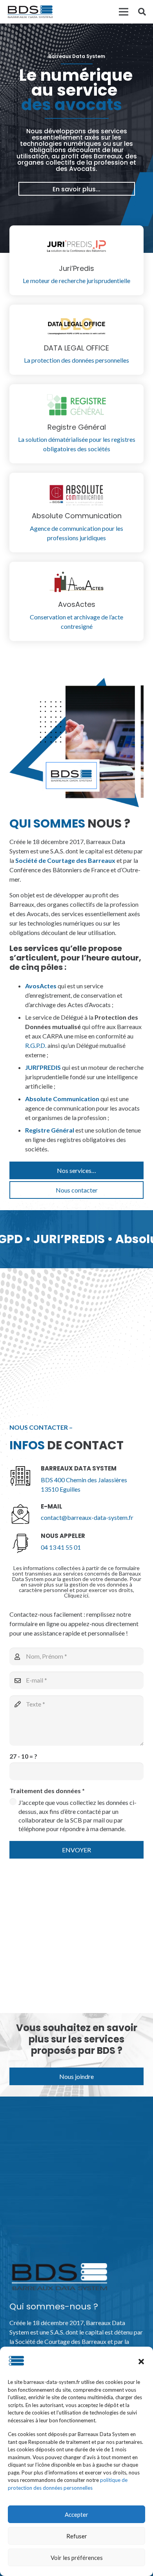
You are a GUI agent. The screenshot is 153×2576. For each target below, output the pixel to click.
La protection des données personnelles (76, 360)
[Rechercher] (142, 12)
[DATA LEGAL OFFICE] (76, 327)
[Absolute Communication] (76, 495)
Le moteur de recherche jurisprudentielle (76, 280)
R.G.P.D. (36, 1045)
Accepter (76, 2514)
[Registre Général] (76, 407)
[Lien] (30, 12)
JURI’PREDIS (43, 1067)
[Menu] (124, 12)
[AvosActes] (76, 584)
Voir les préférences (77, 2558)
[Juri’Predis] (76, 248)
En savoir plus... (76, 189)
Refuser (77, 2536)
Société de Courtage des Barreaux (65, 860)
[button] (141, 2362)
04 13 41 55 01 (61, 1547)
